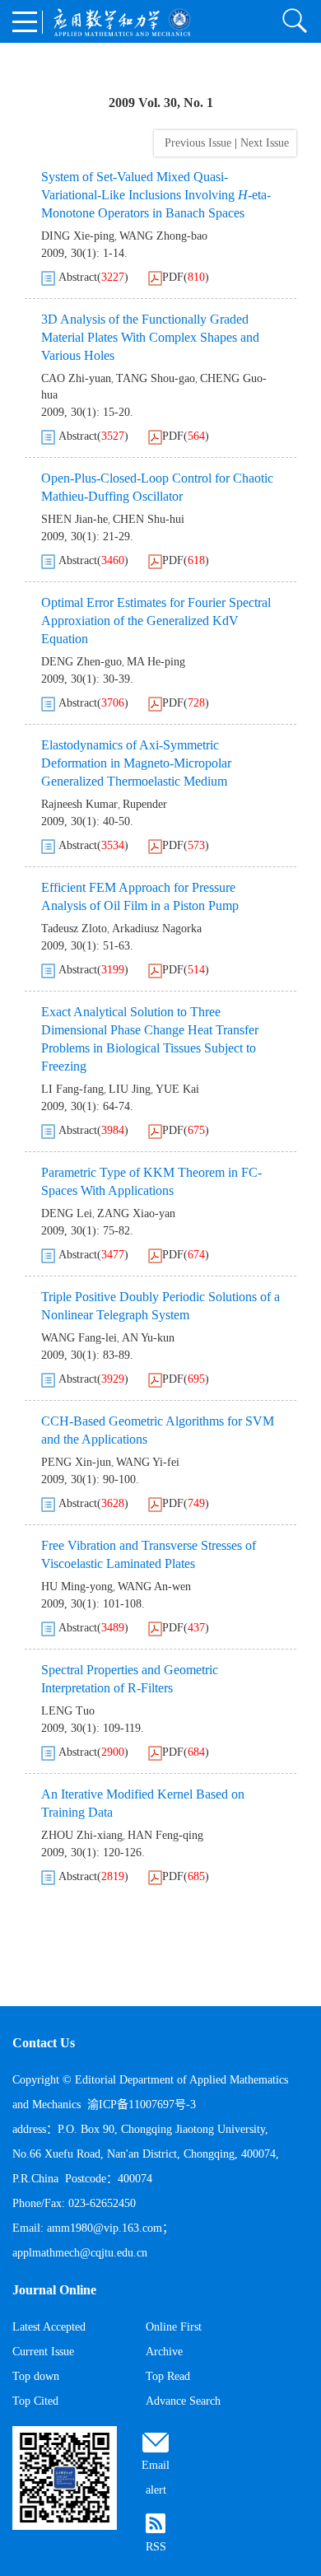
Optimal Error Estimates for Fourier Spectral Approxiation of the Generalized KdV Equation (156, 621)
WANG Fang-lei (79, 1338)
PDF (173, 277)
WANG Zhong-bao (163, 236)
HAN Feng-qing (165, 1835)
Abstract (78, 277)
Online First (174, 2327)
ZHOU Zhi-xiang (82, 1835)
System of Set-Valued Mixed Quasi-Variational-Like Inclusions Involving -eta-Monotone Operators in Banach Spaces (156, 195)
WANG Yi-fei (148, 1462)
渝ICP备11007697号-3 (142, 2105)
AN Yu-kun (148, 1338)
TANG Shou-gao (156, 378)
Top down (36, 2376)
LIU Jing (130, 1089)
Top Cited (35, 2401)
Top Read (168, 2376)
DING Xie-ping (78, 236)
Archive (164, 2352)
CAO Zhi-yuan (76, 378)
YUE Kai (177, 1089)
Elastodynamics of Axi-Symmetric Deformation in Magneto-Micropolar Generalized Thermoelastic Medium (136, 763)
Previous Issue (195, 143)
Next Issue (266, 143)
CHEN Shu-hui (149, 519)
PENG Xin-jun (76, 1462)
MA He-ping (156, 662)
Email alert (156, 2478)
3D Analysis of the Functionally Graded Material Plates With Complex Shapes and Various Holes (150, 337)
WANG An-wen (154, 1587)
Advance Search (183, 2401)
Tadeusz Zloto (74, 929)
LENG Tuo (68, 1711)
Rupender (145, 804)
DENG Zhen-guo (81, 662)
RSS (156, 2547)
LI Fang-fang (72, 1089)
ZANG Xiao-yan (136, 1213)
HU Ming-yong (77, 1587)
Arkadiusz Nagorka (157, 929)
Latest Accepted (49, 2327)
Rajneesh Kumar (79, 804)
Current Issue (43, 2352)
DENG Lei (67, 1213)
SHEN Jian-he (74, 519)
